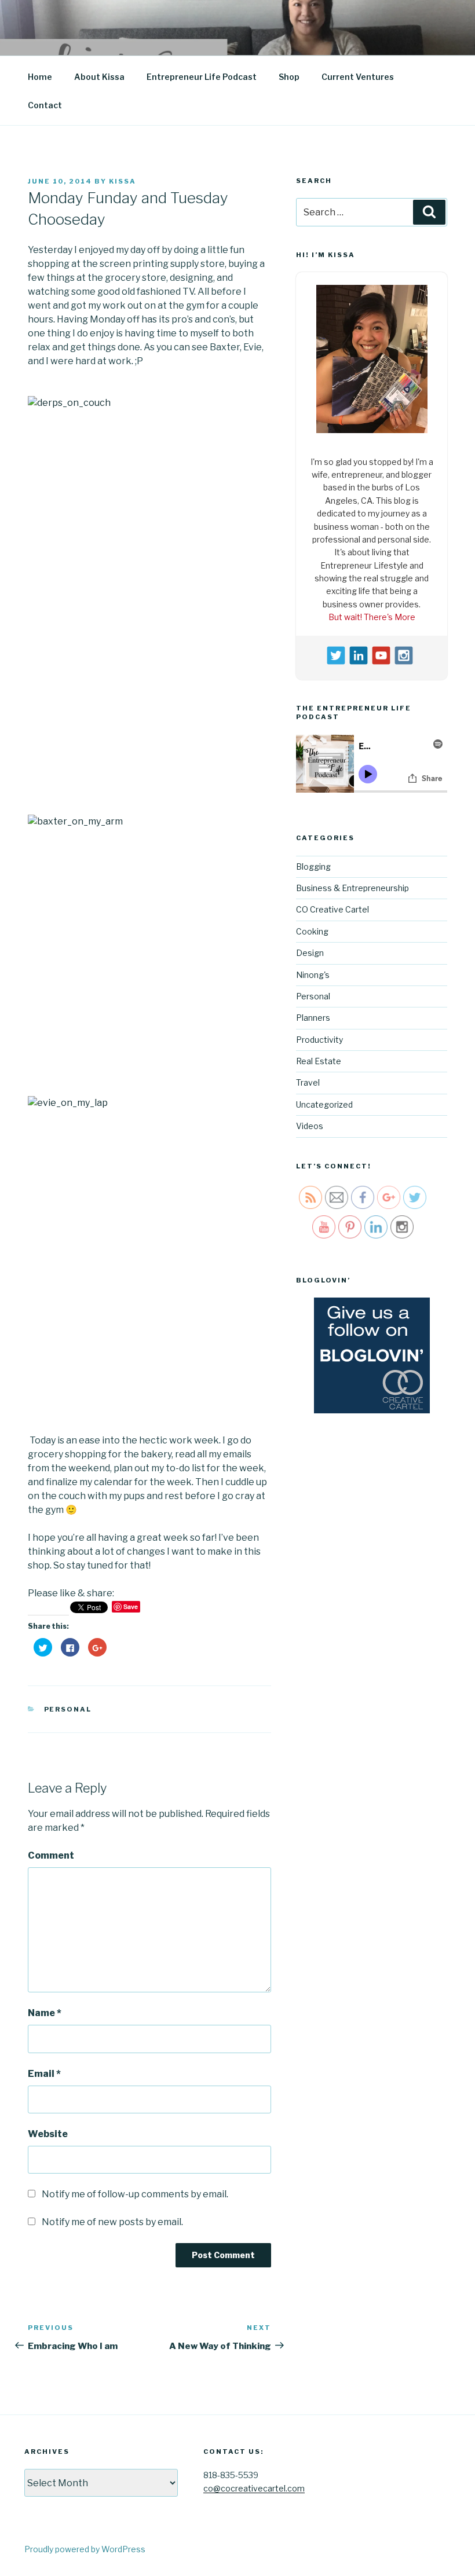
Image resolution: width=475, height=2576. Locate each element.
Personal (68, 1709)
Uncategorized (324, 1102)
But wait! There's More (372, 614)
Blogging (313, 863)
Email (44, 2074)
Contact (45, 105)
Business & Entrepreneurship (352, 885)
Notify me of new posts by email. (112, 2222)
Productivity (319, 1036)
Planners (313, 1015)
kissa (123, 181)
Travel (308, 1080)
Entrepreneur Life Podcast (202, 77)
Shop (289, 77)
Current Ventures (358, 77)
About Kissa (99, 77)
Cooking (312, 928)
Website (48, 2134)
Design (310, 950)
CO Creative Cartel (332, 906)
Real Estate (319, 1058)
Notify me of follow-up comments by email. (135, 2194)
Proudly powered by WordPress (85, 2549)
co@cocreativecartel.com (254, 2488)
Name (45, 2013)
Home (40, 77)
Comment (51, 1855)
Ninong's (313, 971)
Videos (310, 1123)
